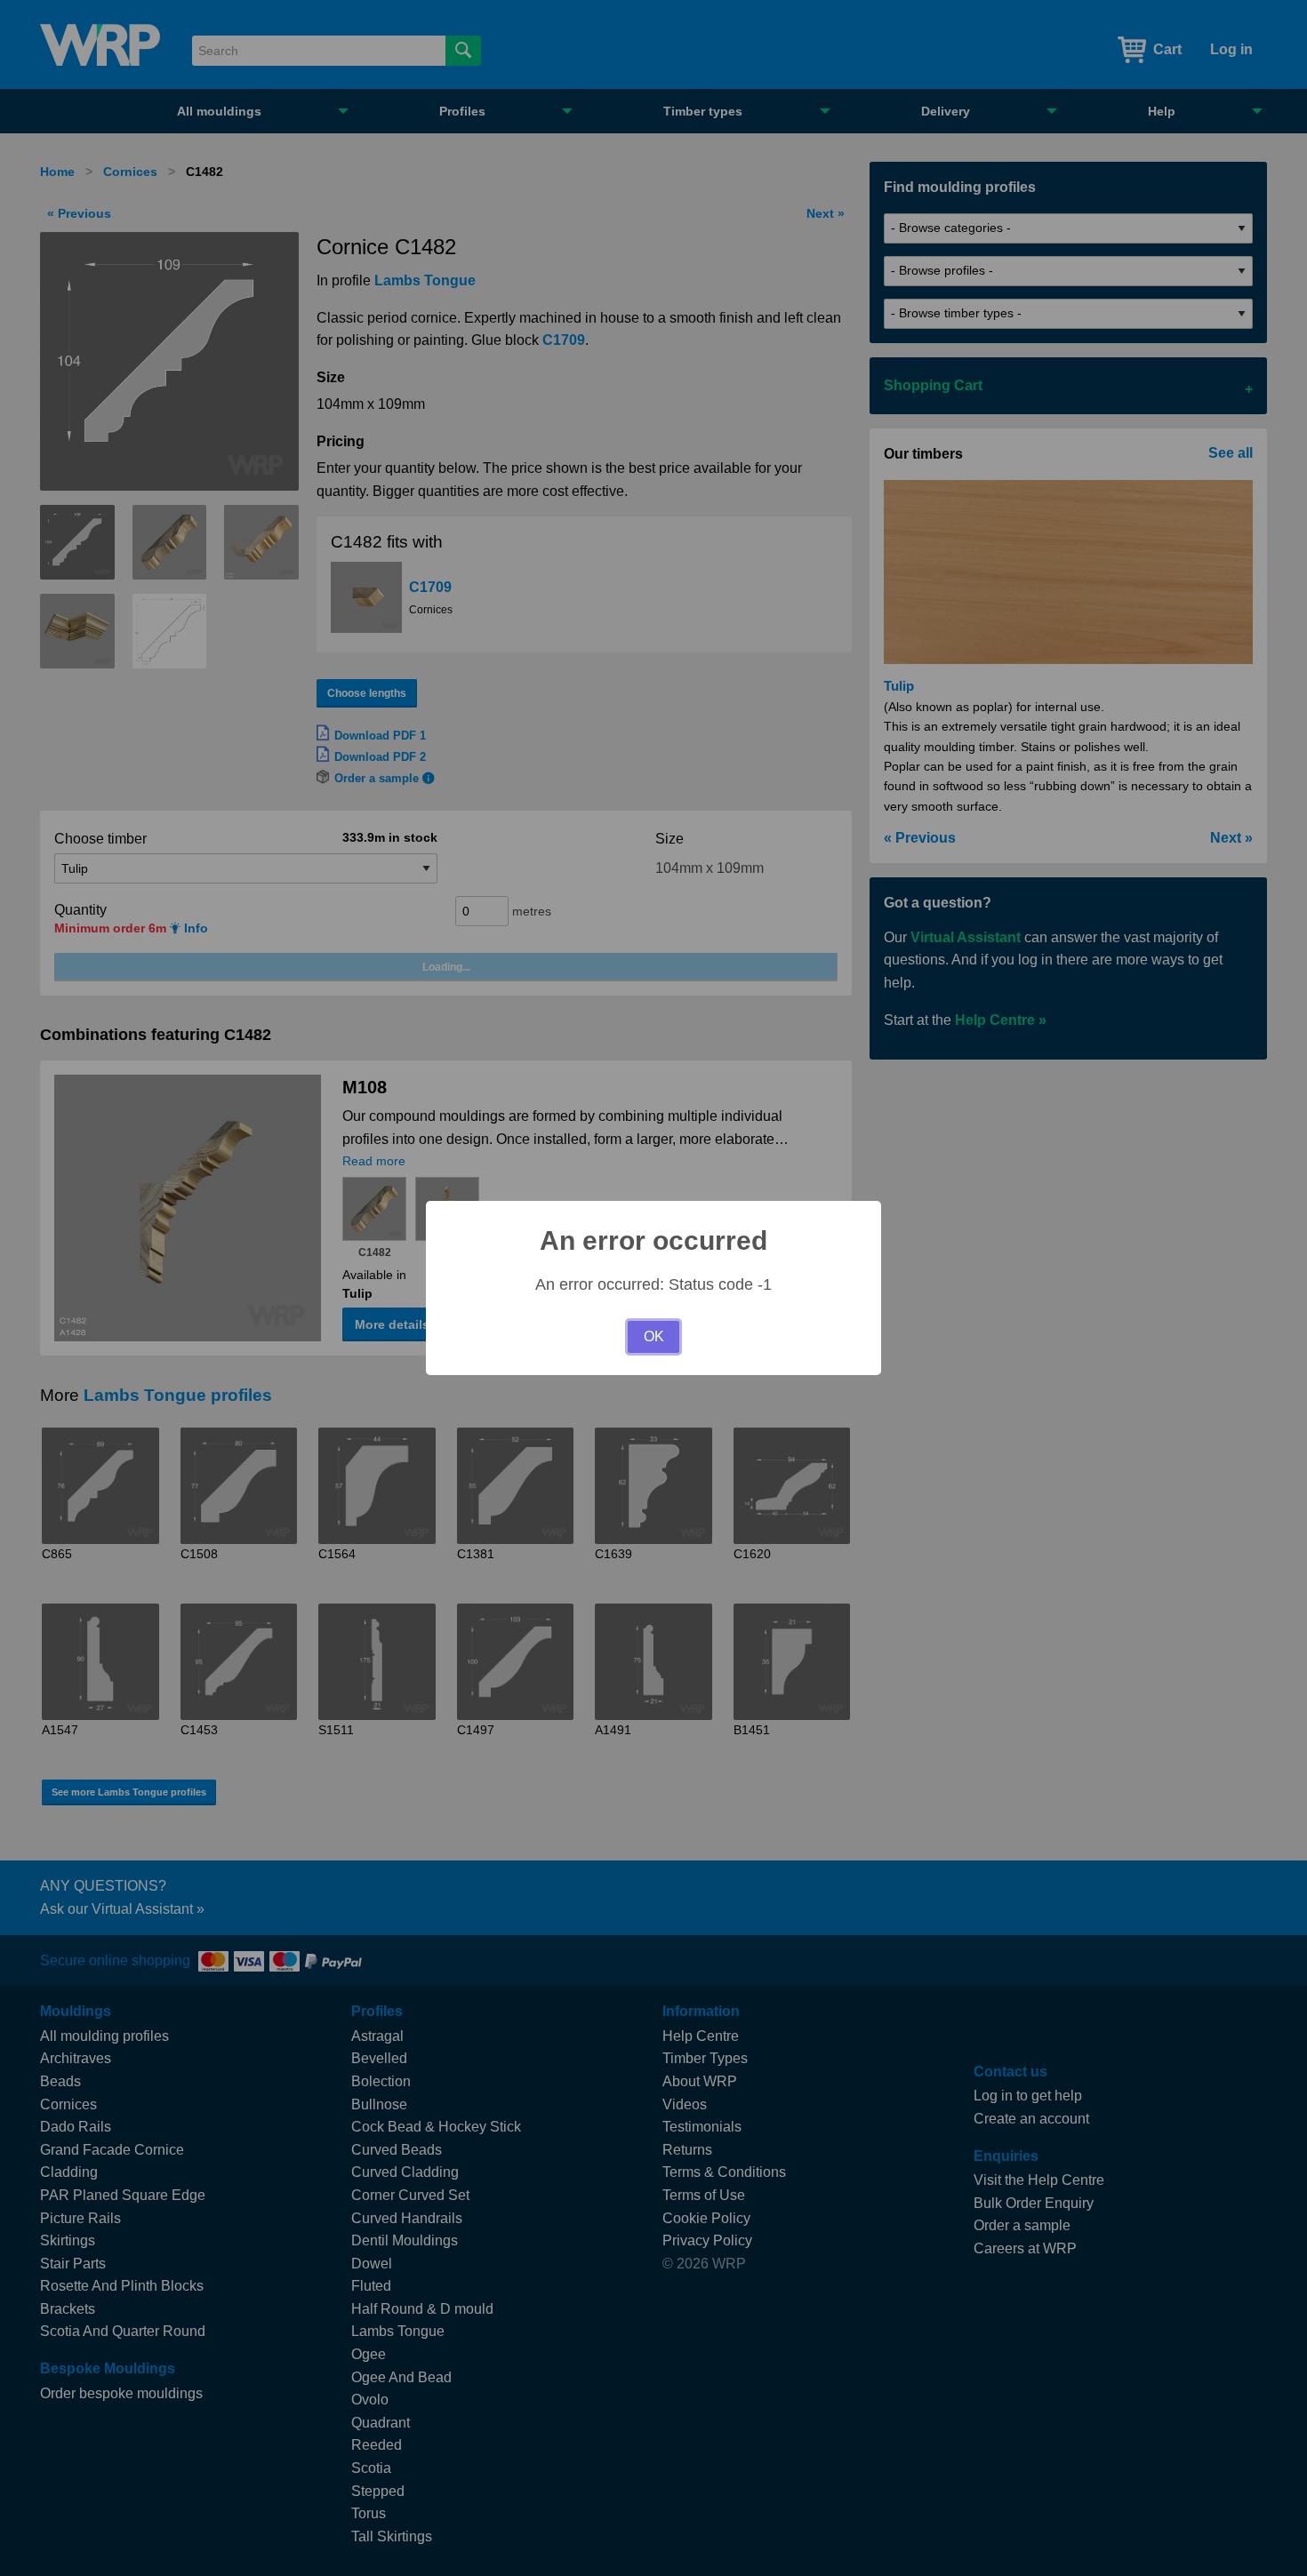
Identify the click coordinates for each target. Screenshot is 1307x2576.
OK (654, 1336)
